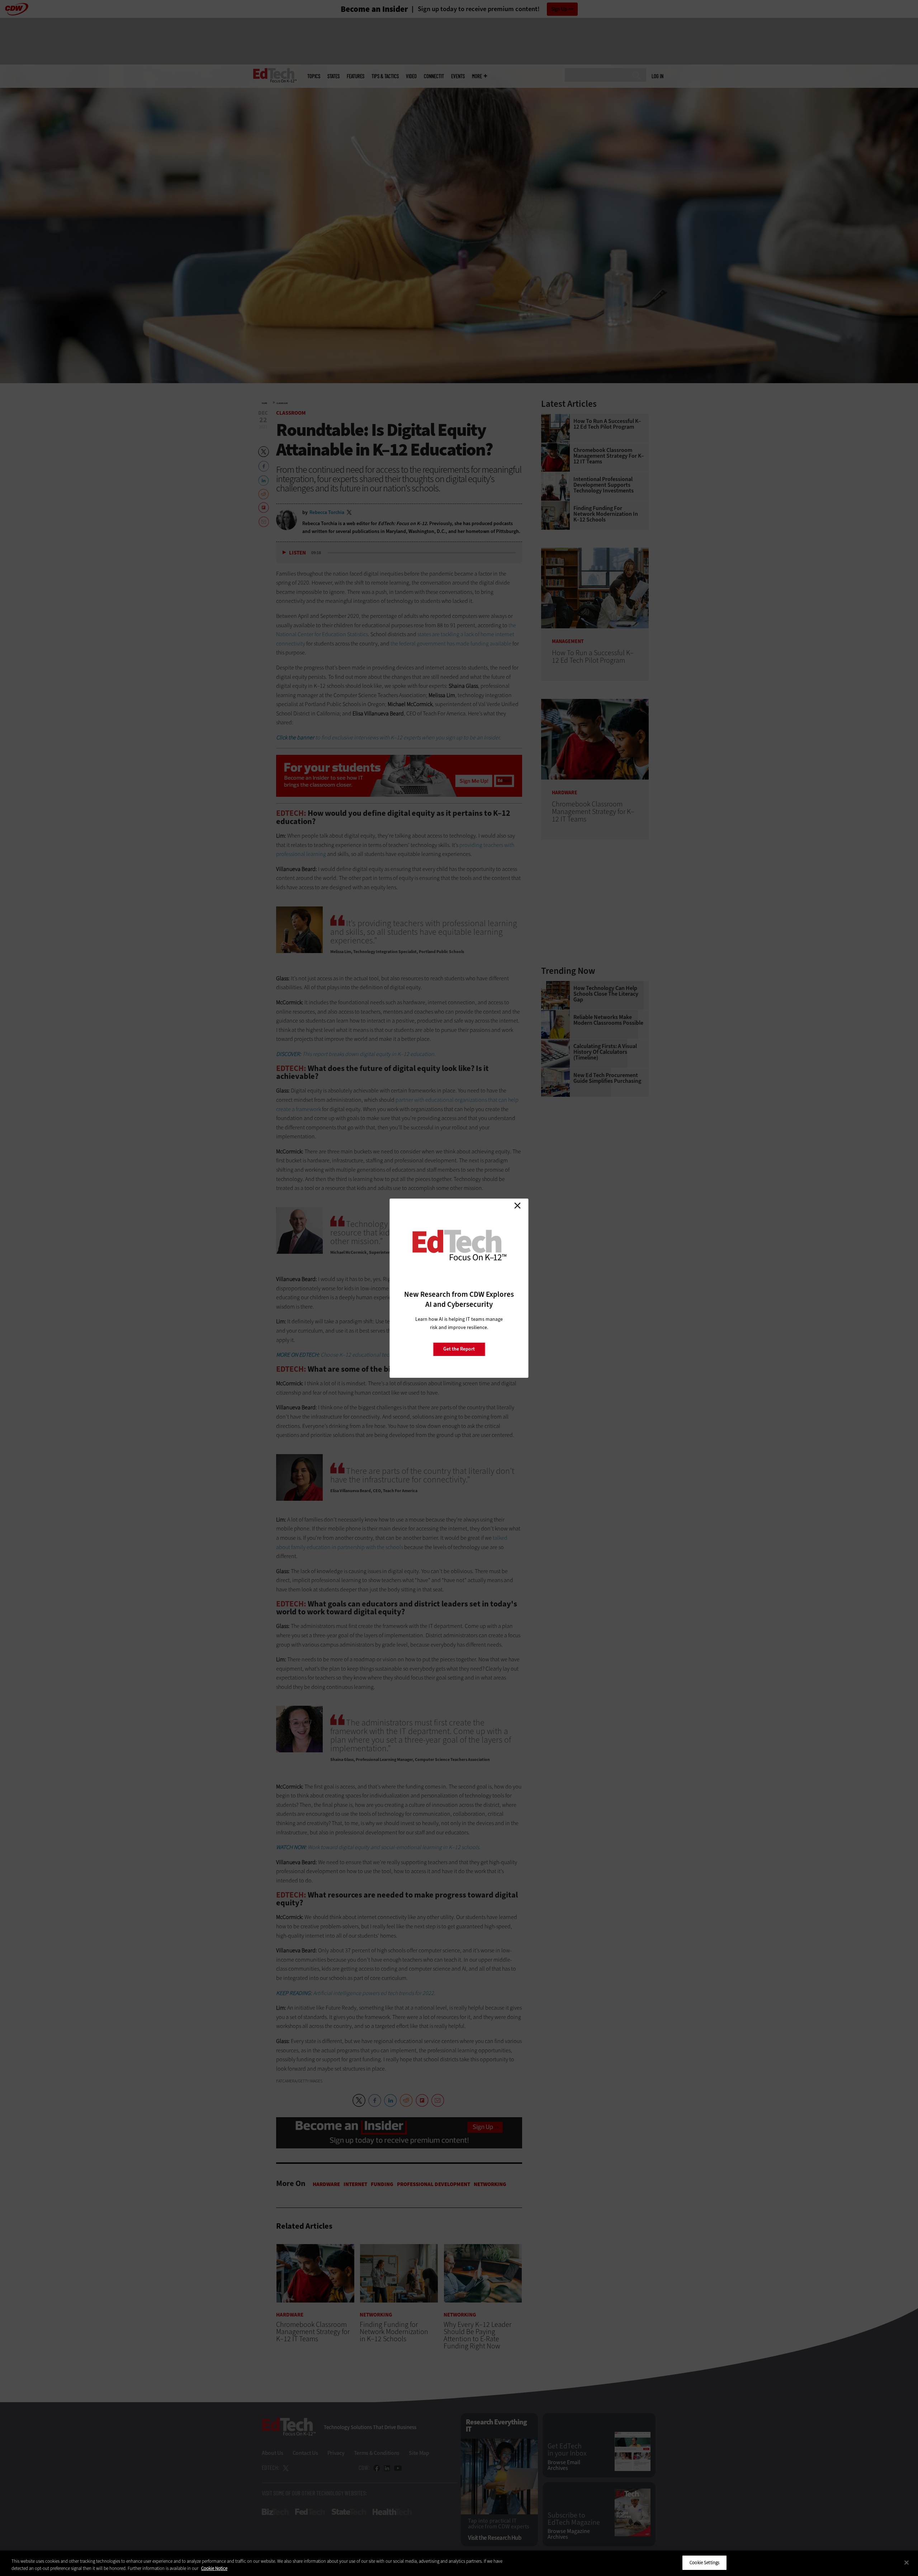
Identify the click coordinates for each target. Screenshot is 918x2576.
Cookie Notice (214, 2568)
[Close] (907, 2562)
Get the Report (459, 1349)
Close (517, 1206)
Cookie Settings (704, 2563)
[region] (459, 2563)
